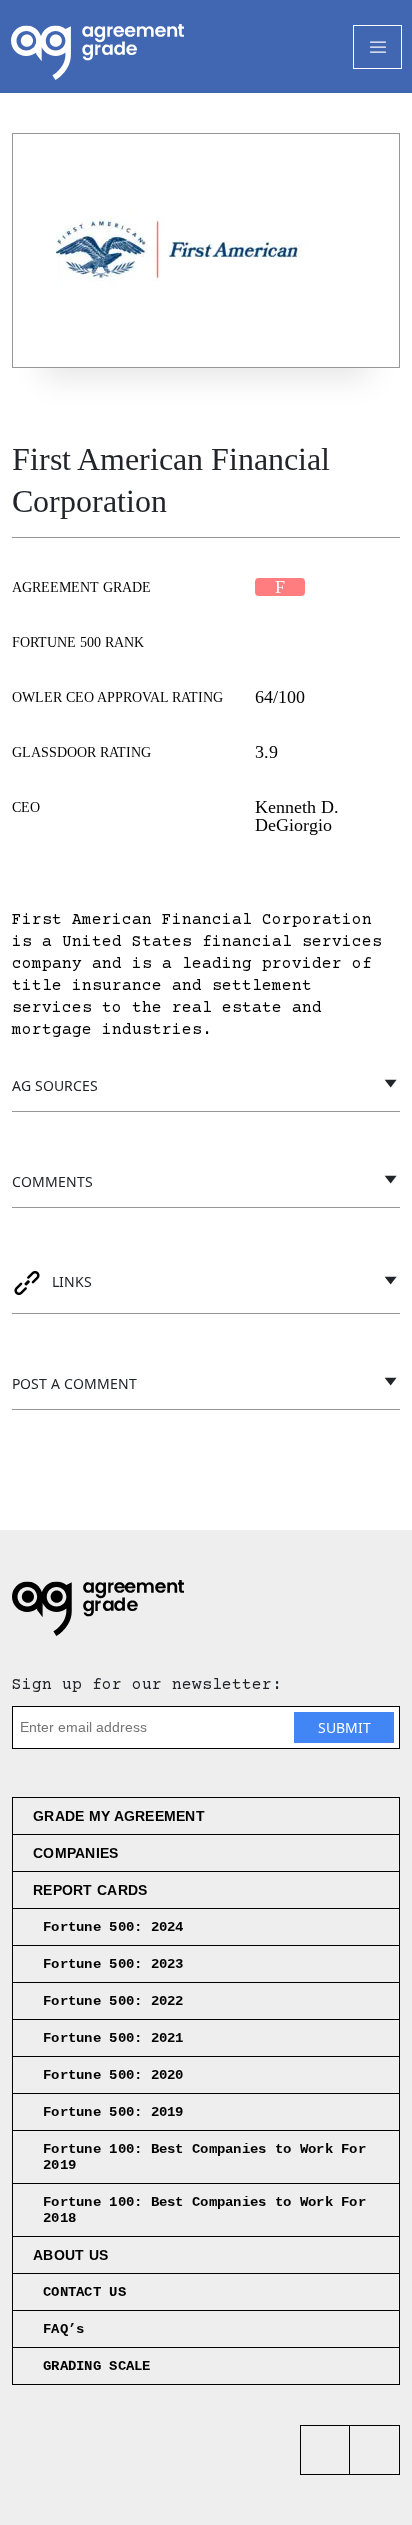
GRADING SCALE (97, 2366)
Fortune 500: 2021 (113, 2038)
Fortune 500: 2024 (113, 1927)
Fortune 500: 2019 (113, 2112)
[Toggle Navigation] (377, 47)
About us (70, 2255)
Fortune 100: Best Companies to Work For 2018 (204, 2210)
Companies (76, 1853)
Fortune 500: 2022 (113, 2001)
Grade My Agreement (119, 1816)
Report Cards (90, 1890)
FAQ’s (63, 2329)
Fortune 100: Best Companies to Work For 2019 (204, 2157)
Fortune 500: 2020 (113, 2075)
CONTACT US (84, 2292)
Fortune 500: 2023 (113, 1964)
